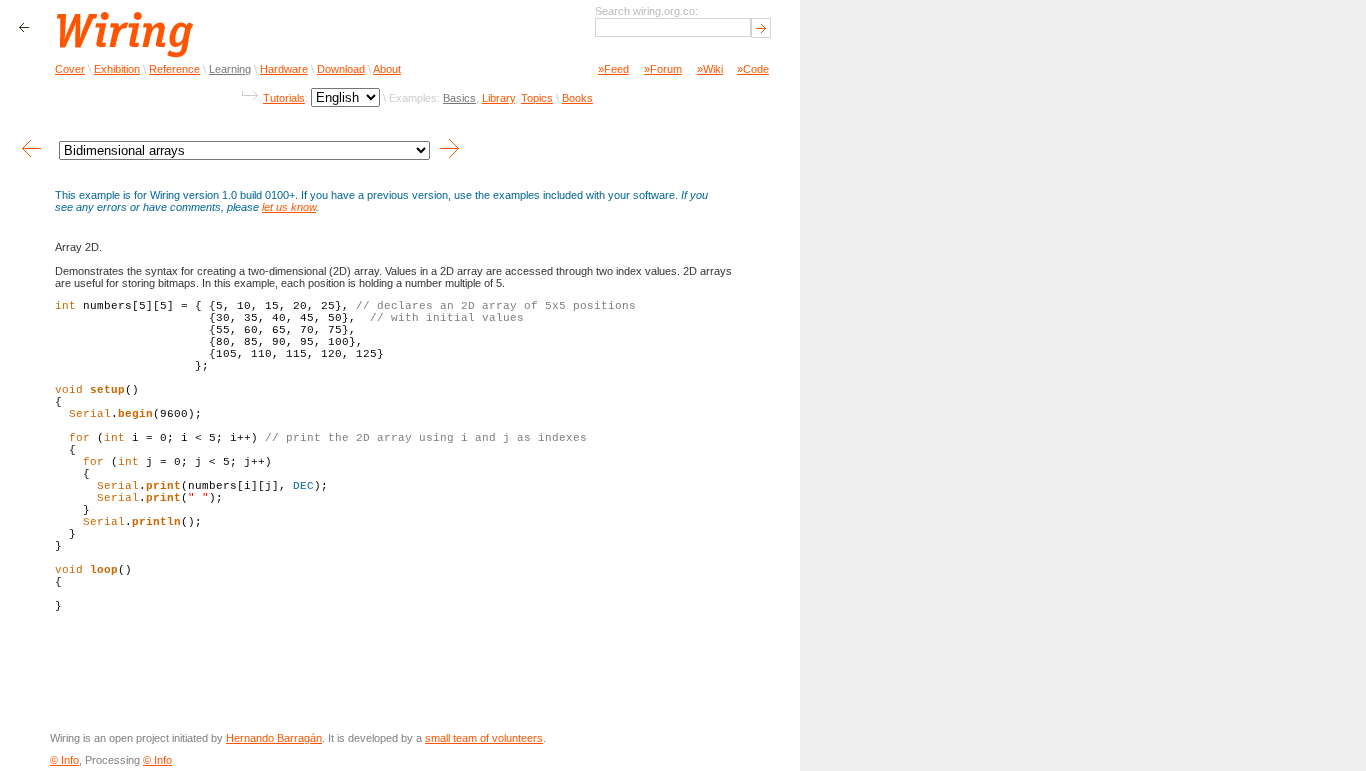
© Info (64, 760)
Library (498, 98)
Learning (230, 69)
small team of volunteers (484, 738)
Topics (537, 98)
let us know (289, 207)
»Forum (663, 69)
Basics (459, 98)
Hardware (284, 69)
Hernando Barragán (274, 738)
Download (341, 69)
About (387, 69)
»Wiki (710, 69)
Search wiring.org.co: (646, 11)
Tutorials (284, 98)
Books (577, 98)
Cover (70, 69)
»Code (753, 69)
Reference (174, 69)
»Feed (613, 69)
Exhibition (117, 69)
